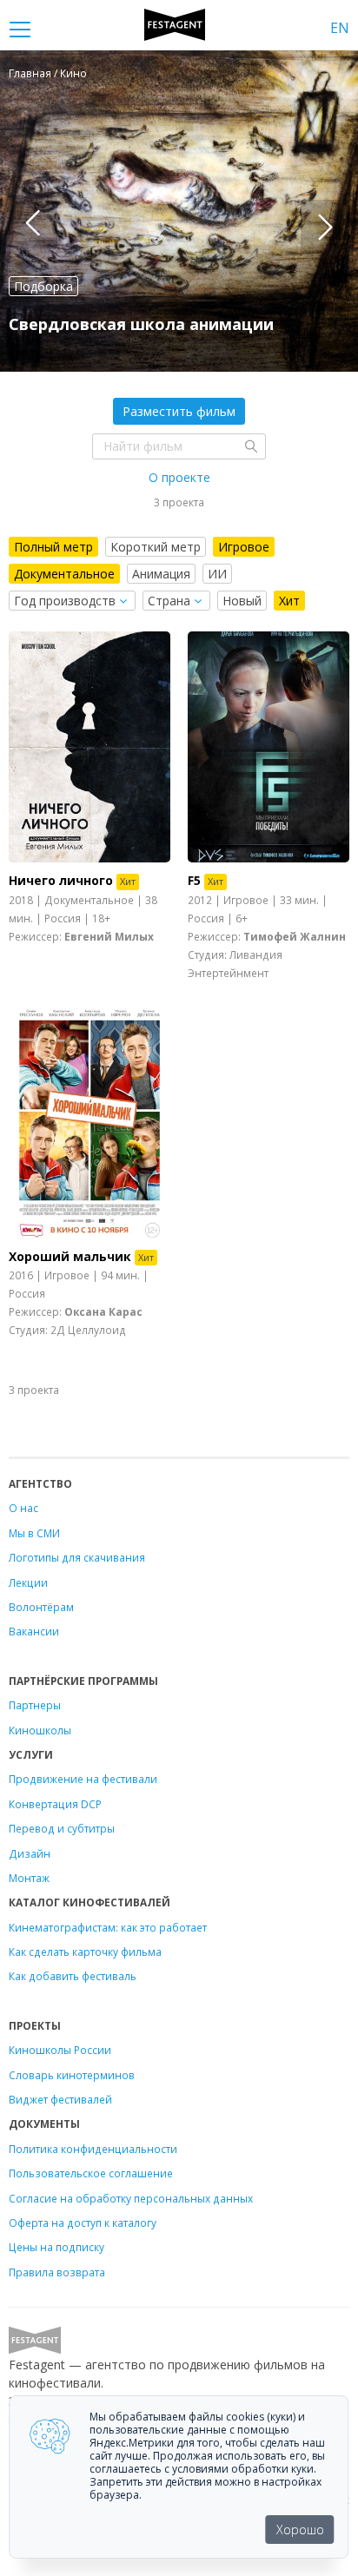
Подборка (43, 286)
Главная (30, 73)
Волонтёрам (41, 1607)
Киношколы (40, 1730)
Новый (242, 601)
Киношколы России (60, 2050)
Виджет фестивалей (60, 2099)
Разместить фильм (179, 411)
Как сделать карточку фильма (85, 1952)
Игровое (244, 547)
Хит (289, 601)
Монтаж (29, 1878)
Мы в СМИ (34, 1533)
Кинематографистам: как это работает (108, 1927)
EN (340, 28)
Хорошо (300, 2530)
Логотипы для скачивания (77, 1557)
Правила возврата (57, 2272)
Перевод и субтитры (62, 1828)
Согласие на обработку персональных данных (131, 2198)
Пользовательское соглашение (91, 2173)
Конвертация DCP (55, 1804)
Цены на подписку (56, 2247)
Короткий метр (156, 547)
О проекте (179, 477)
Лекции (28, 1582)
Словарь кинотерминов (72, 2075)
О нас (23, 1508)
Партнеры (35, 1705)
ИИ (217, 574)
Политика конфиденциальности (93, 2149)
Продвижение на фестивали (83, 1779)
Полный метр (53, 547)
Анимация (161, 574)
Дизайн (30, 1853)
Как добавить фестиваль (73, 1976)
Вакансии (34, 1631)
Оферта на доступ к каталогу (83, 2223)
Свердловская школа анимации (141, 324)
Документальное (64, 574)
